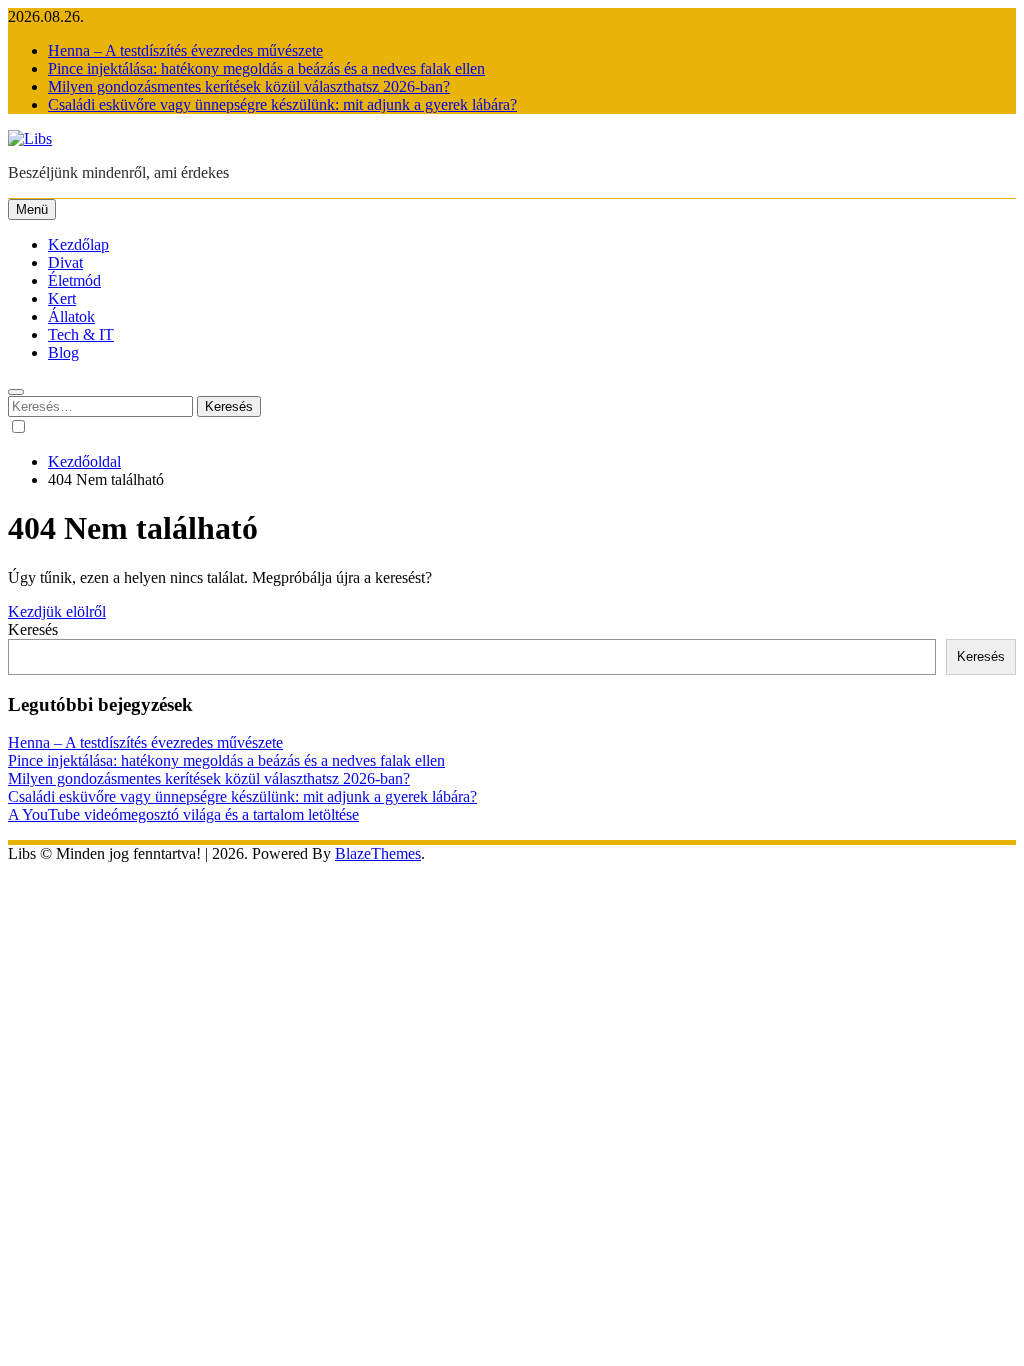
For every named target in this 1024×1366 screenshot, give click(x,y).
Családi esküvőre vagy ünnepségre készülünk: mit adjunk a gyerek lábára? (282, 104)
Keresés (33, 629)
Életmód (74, 280)
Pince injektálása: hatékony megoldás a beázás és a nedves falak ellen (266, 68)
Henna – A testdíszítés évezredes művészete (185, 50)
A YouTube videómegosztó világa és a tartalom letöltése (183, 814)
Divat (65, 262)
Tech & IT (81, 334)
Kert (62, 298)
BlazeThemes (378, 853)
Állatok (71, 316)
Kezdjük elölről (57, 611)
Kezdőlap (78, 244)
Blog (63, 352)
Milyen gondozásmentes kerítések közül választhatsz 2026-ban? (249, 86)
